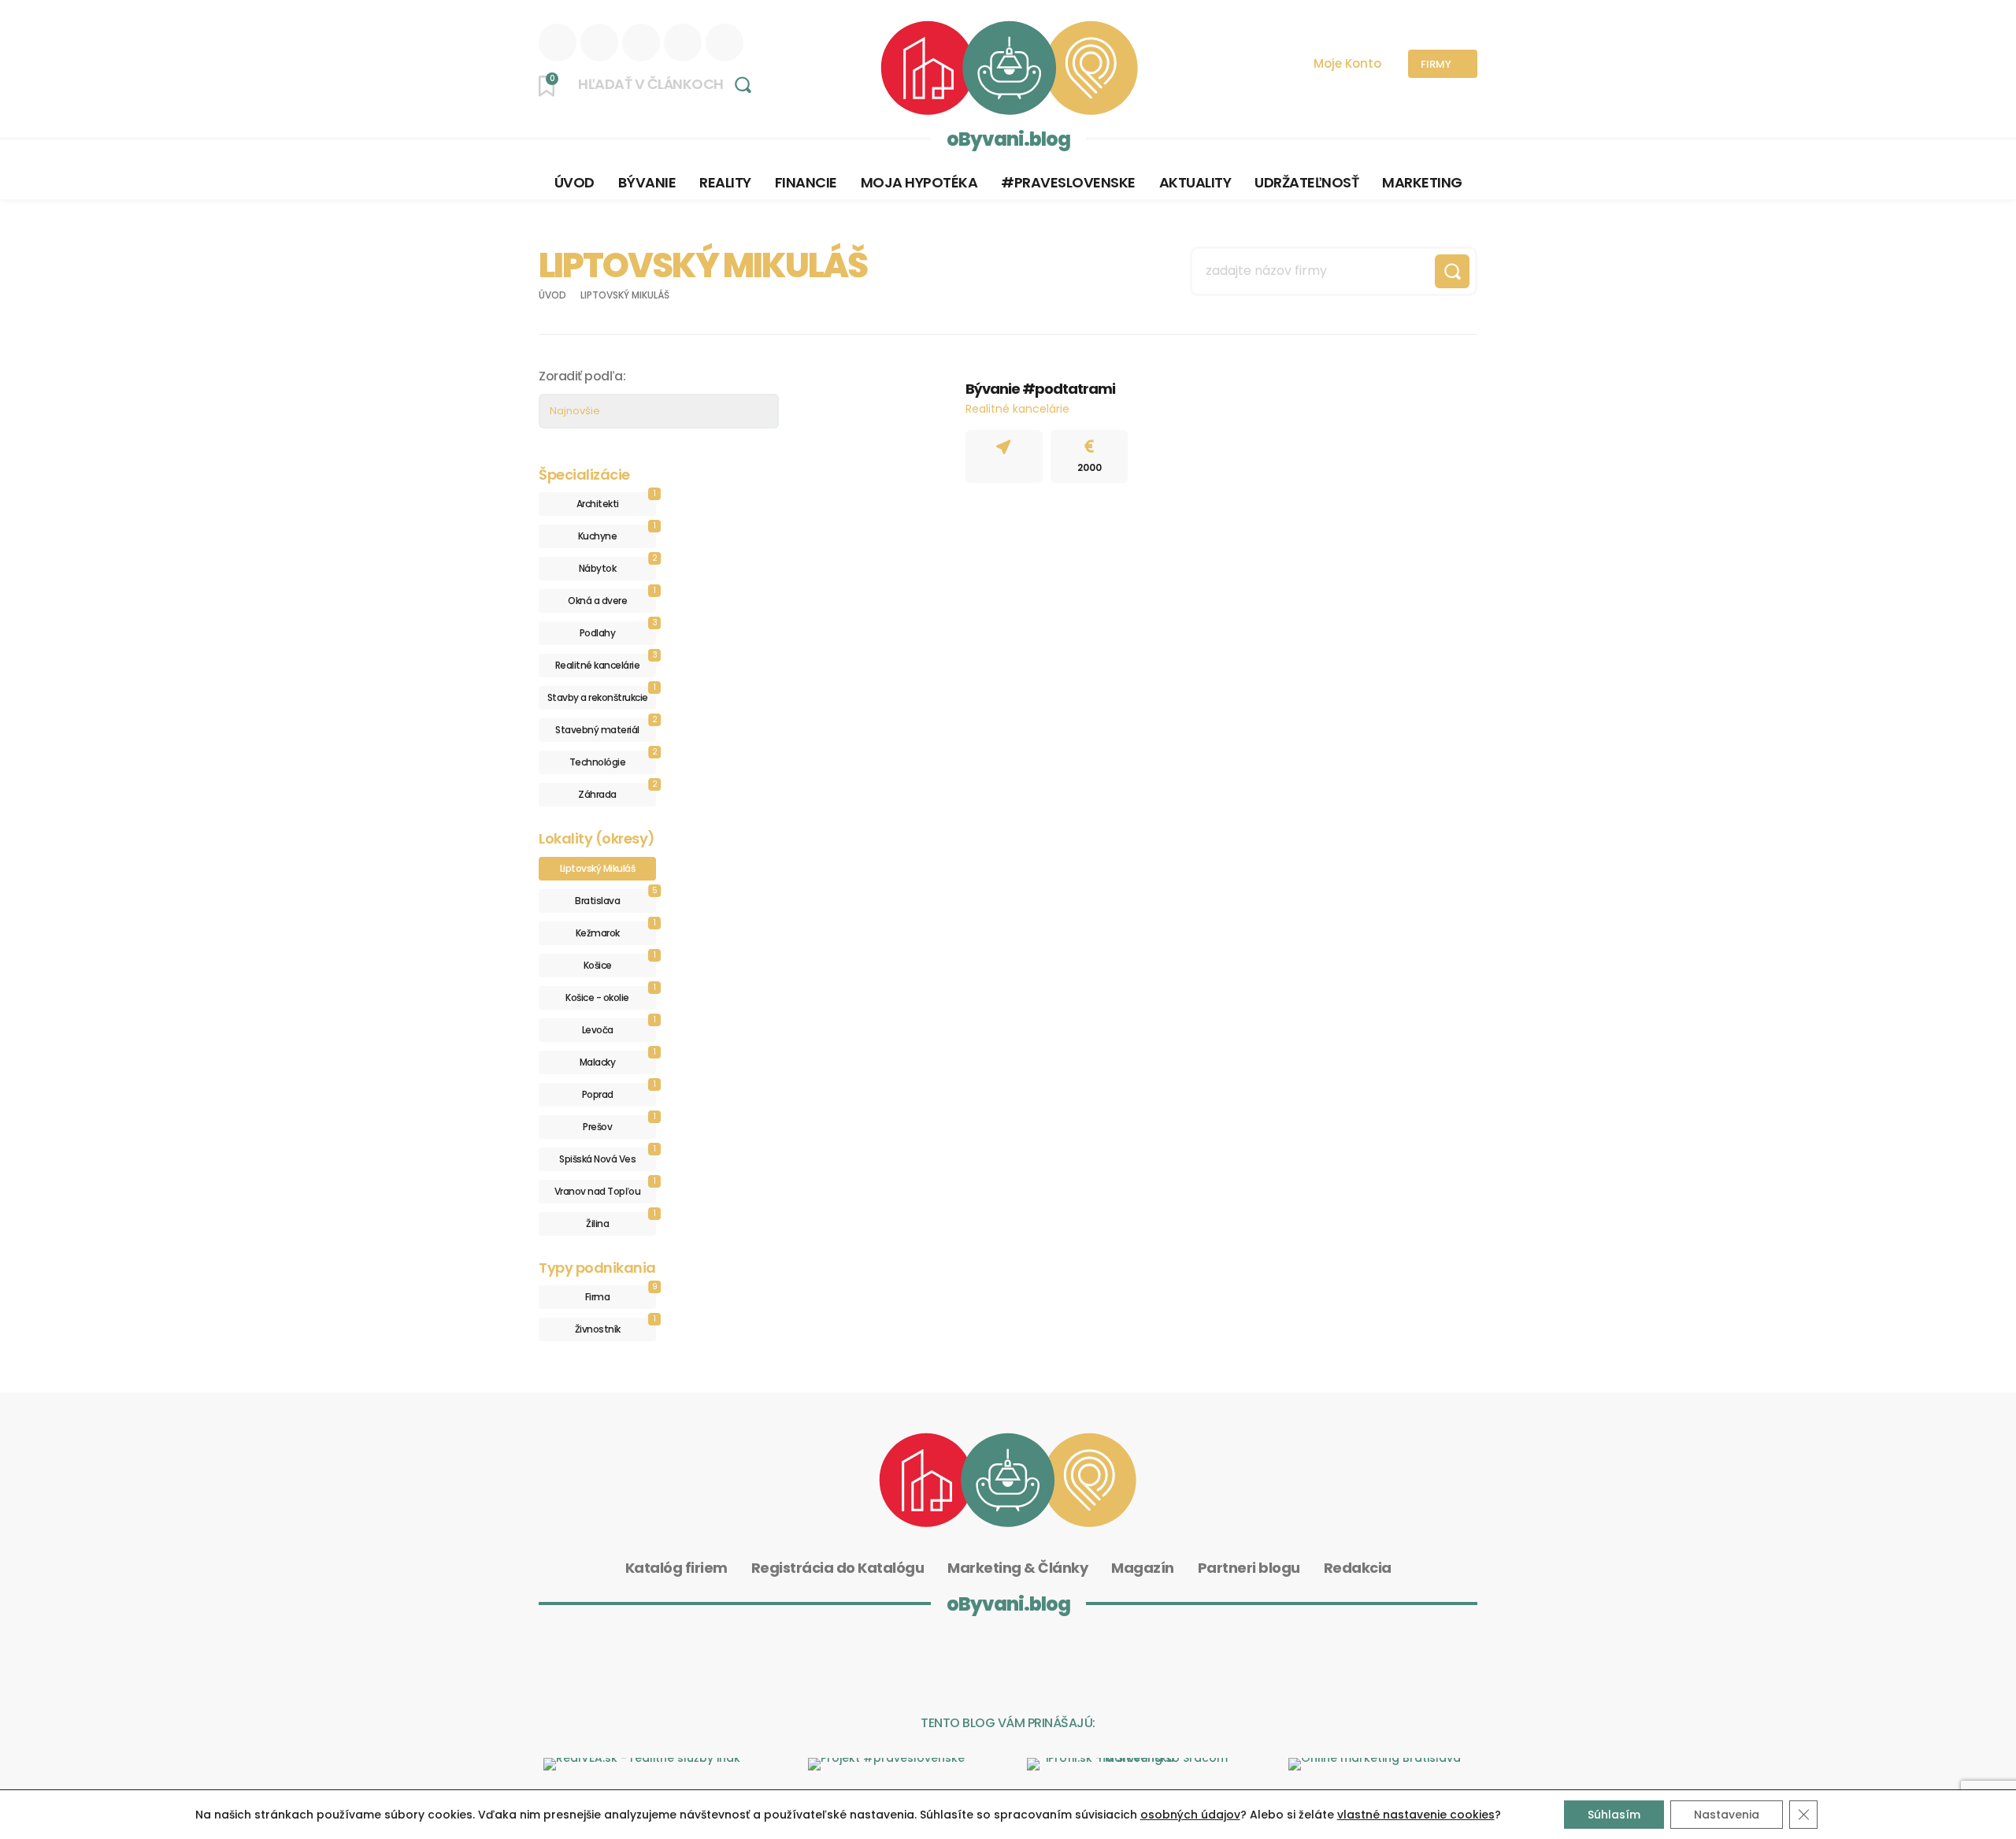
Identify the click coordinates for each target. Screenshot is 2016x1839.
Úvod (552, 295)
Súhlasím (1614, 1815)
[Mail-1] (1152, 1659)
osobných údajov (1190, 1815)
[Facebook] (641, 43)
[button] (670, 84)
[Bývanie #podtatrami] (886, 433)
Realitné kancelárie (1017, 409)
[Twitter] (724, 43)
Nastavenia (1727, 1815)
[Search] (1452, 271)
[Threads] (683, 43)
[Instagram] (599, 43)
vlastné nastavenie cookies (1416, 1815)
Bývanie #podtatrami (1040, 389)
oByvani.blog (1008, 139)
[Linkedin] (558, 43)
